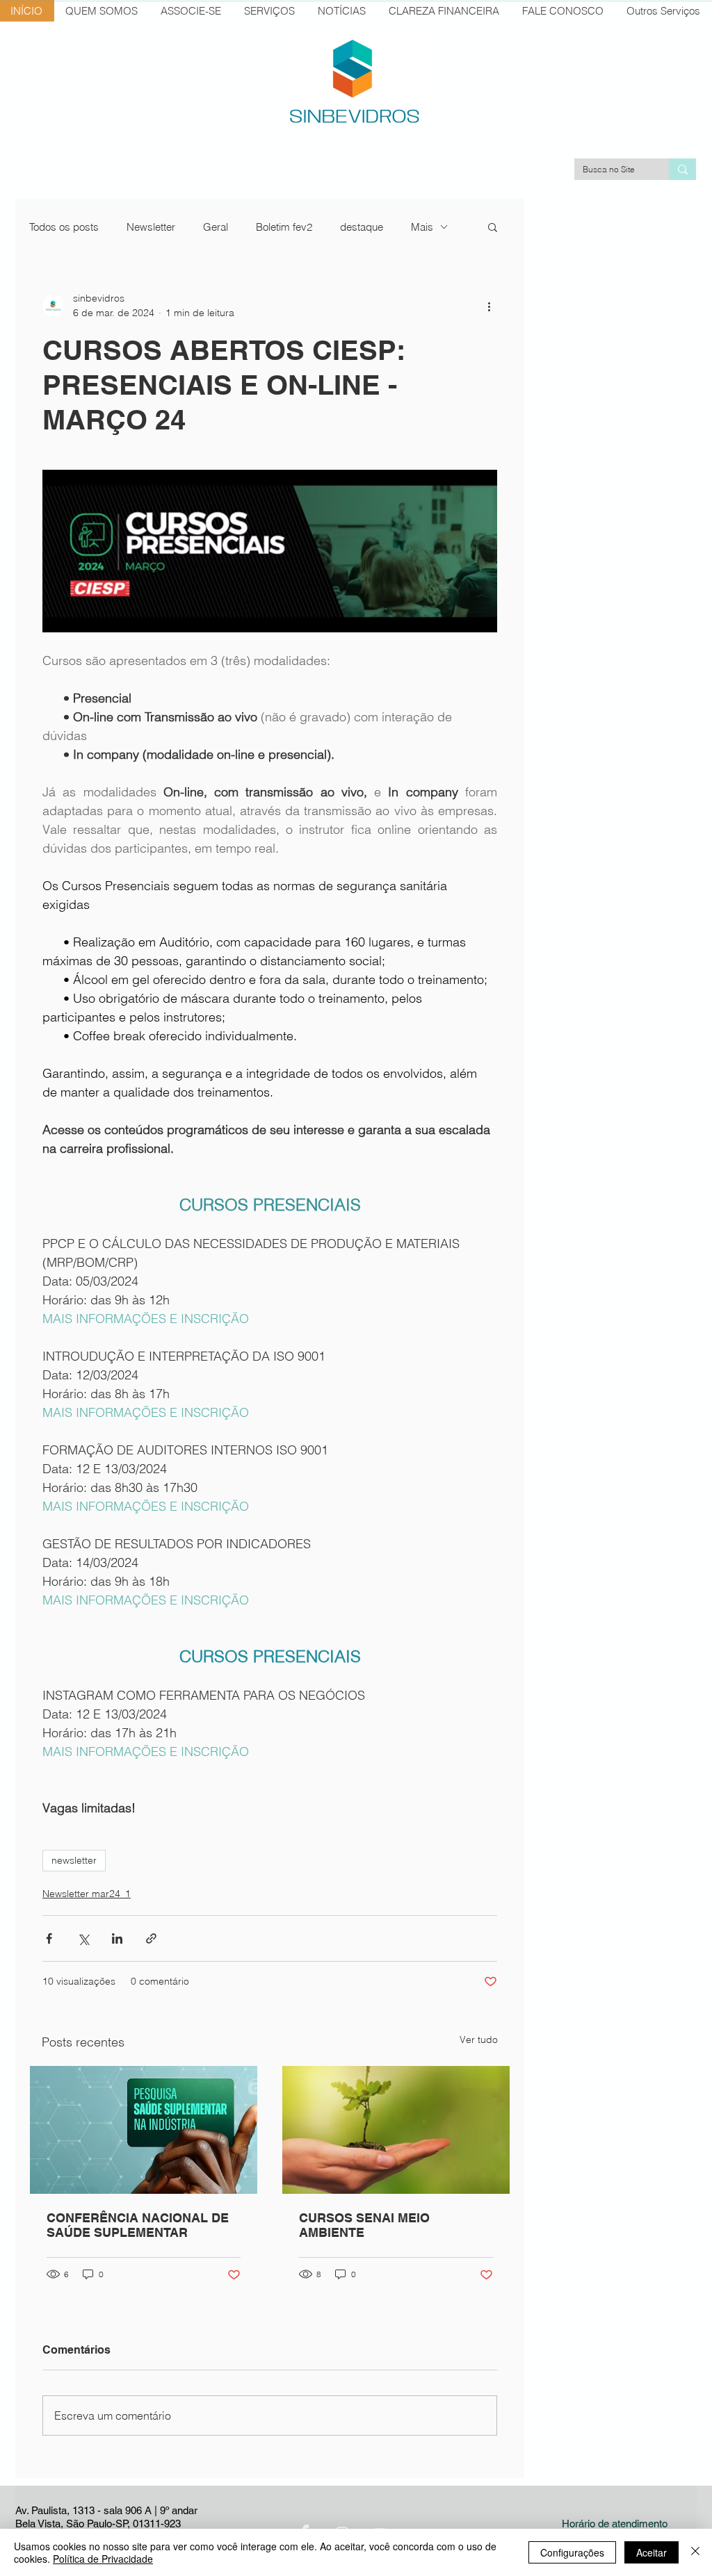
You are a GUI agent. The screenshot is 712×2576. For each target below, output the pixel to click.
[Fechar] (695, 2552)
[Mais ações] (489, 306)
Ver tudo (479, 2040)
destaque (362, 227)
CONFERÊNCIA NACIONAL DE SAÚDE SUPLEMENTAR (138, 2225)
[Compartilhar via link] (151, 1938)
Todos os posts (64, 227)
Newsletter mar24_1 (87, 1894)
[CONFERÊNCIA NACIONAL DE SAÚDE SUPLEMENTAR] (144, 2130)
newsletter (74, 1860)
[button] (493, 227)
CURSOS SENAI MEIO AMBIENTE (364, 2225)
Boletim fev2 (284, 227)
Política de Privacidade (103, 2559)
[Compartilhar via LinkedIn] (117, 1938)
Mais (422, 227)
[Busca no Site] (682, 169)
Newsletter (151, 227)
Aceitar (652, 2552)
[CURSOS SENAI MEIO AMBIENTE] (396, 2130)
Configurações (572, 2552)
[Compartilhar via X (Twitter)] (83, 1938)
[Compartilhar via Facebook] (49, 1938)
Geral (216, 227)
